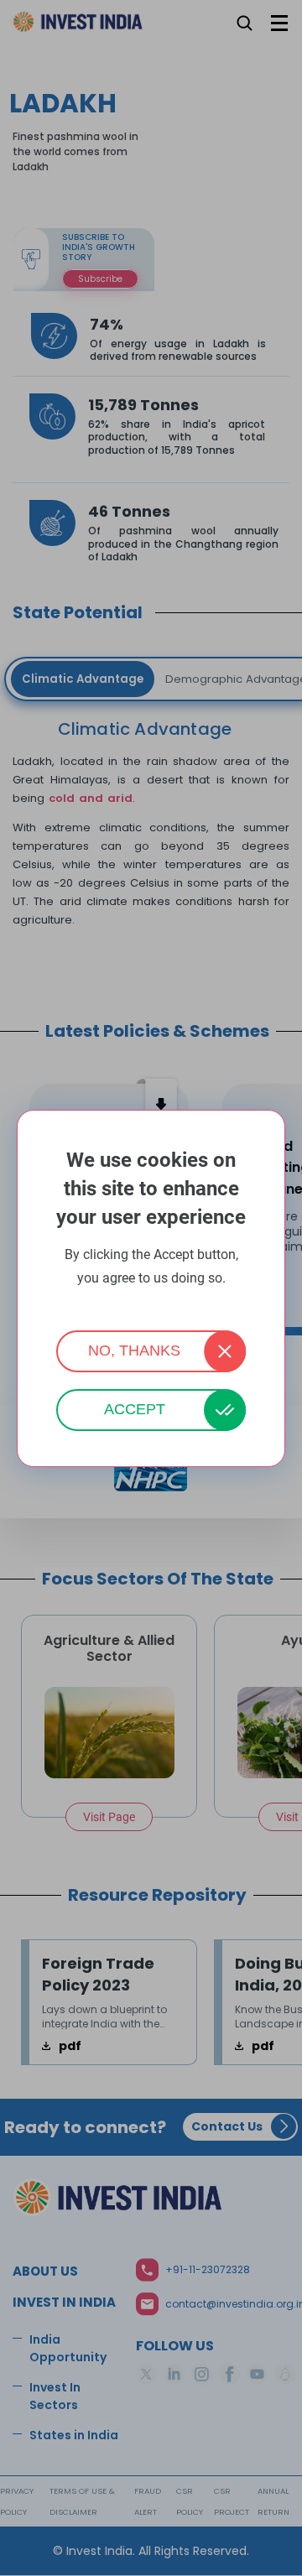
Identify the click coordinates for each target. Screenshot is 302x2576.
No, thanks (134, 1350)
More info (151, 1301)
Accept (135, 1409)
